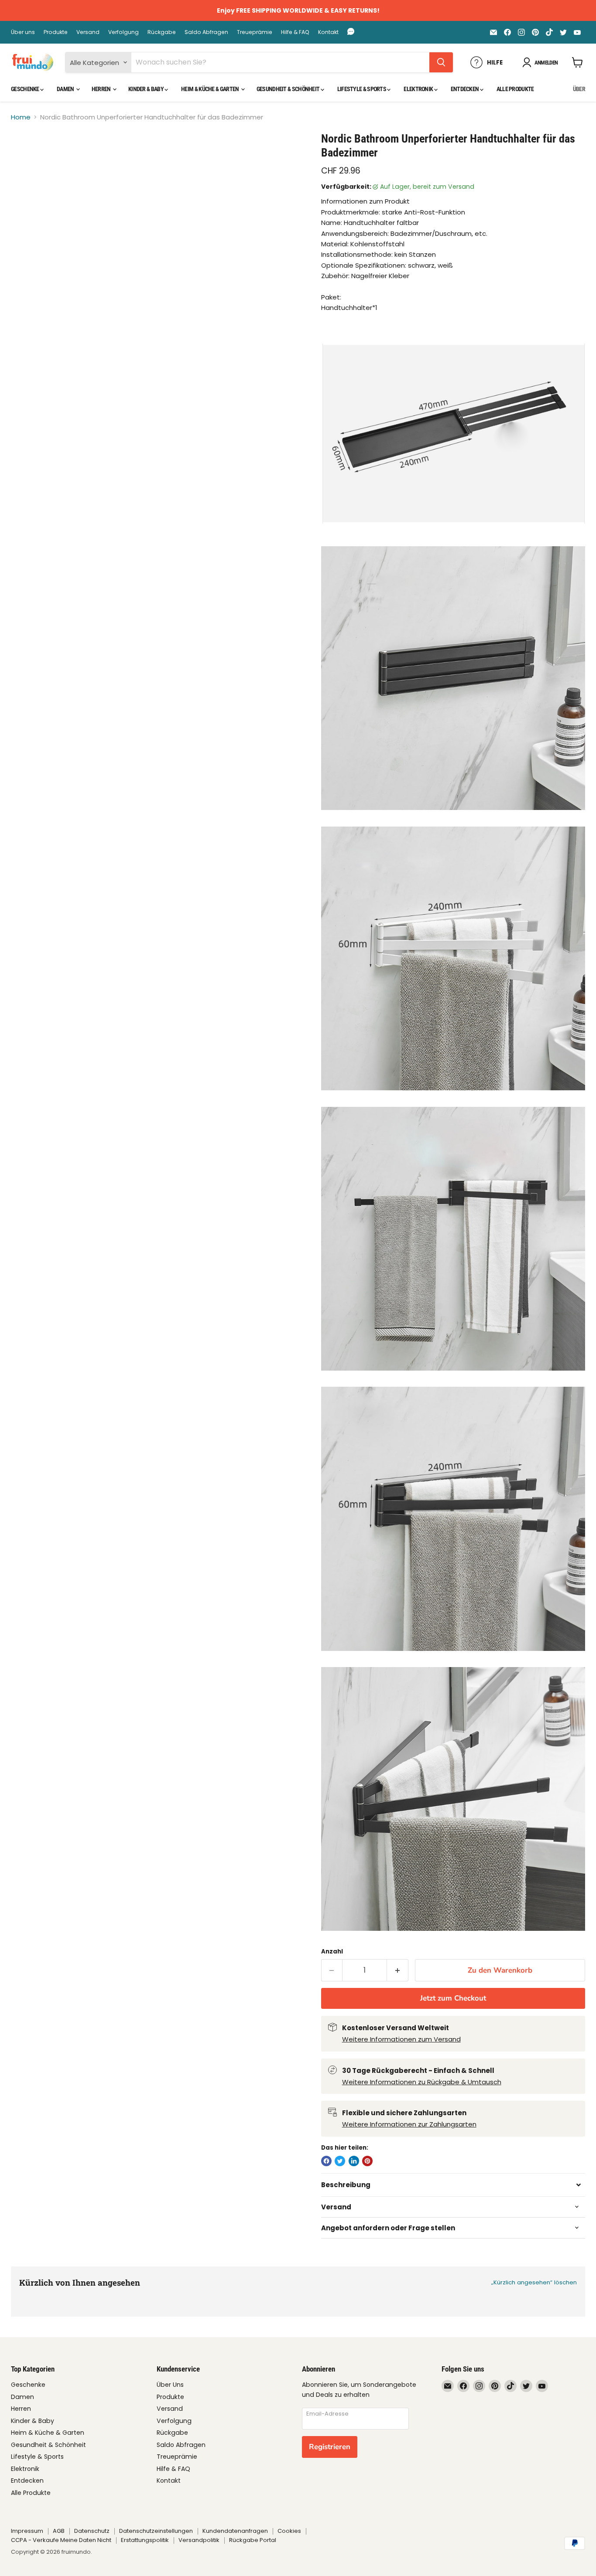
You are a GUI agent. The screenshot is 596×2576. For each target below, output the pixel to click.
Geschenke (26, 89)
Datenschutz (92, 2531)
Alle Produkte (515, 89)
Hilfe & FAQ (295, 32)
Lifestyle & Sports (362, 89)
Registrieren (330, 2447)
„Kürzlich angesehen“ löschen (534, 2282)
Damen (66, 89)
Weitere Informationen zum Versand (401, 2039)
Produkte (56, 32)
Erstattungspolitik (145, 2540)
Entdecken (465, 89)
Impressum (27, 2531)
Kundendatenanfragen (235, 2531)
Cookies (289, 2531)
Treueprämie (255, 32)
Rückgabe (162, 32)
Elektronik (419, 89)
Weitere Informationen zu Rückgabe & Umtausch (422, 2082)
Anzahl (332, 1952)
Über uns (23, 32)
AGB (59, 2531)
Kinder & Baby (146, 89)
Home (21, 117)
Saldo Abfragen (206, 32)
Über (579, 89)
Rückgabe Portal (253, 2540)
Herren (102, 89)
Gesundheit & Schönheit (289, 89)
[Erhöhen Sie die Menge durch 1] (398, 1970)
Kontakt (328, 32)
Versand (88, 32)
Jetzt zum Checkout (453, 1998)
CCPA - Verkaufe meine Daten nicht (61, 2540)
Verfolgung (123, 32)
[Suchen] (441, 62)
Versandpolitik (199, 2540)
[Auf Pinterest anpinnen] (367, 2161)
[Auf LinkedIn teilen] (354, 2161)
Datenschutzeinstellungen (156, 2531)
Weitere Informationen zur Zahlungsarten (409, 2124)
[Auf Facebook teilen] (326, 2161)
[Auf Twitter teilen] (340, 2161)
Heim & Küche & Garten (211, 89)
